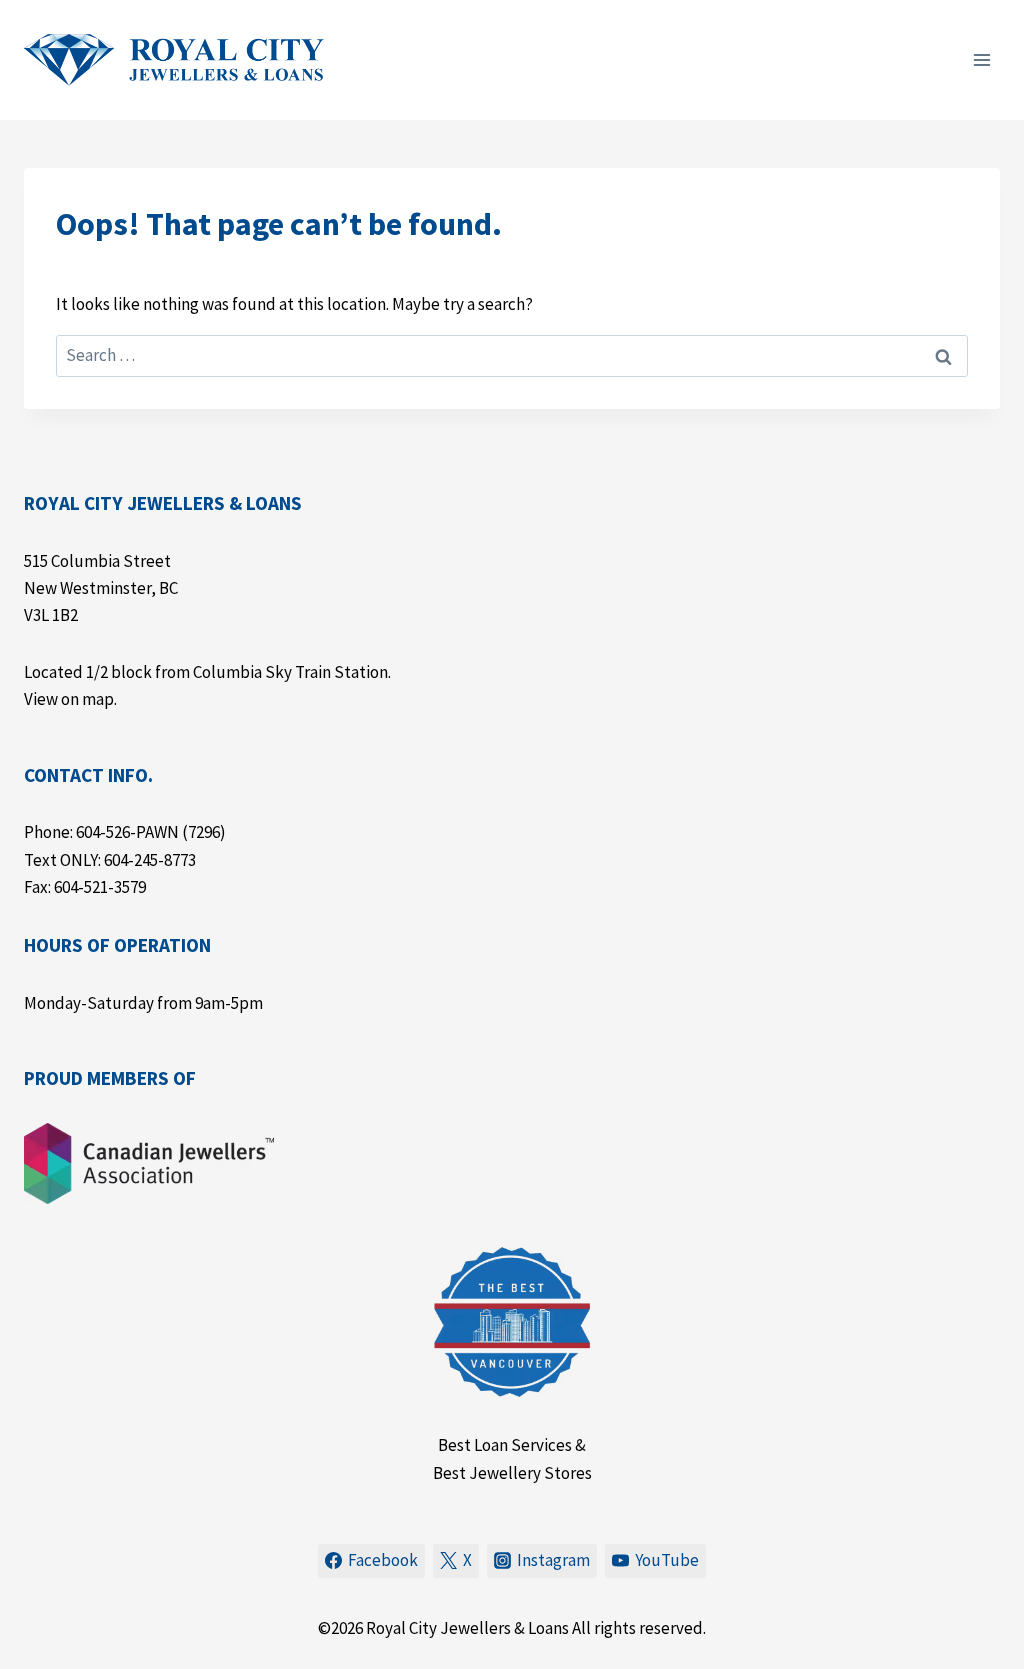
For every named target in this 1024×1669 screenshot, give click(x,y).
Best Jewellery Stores (512, 1473)
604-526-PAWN (127, 832)
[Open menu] (981, 59)
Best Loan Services (505, 1445)
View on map (69, 699)
